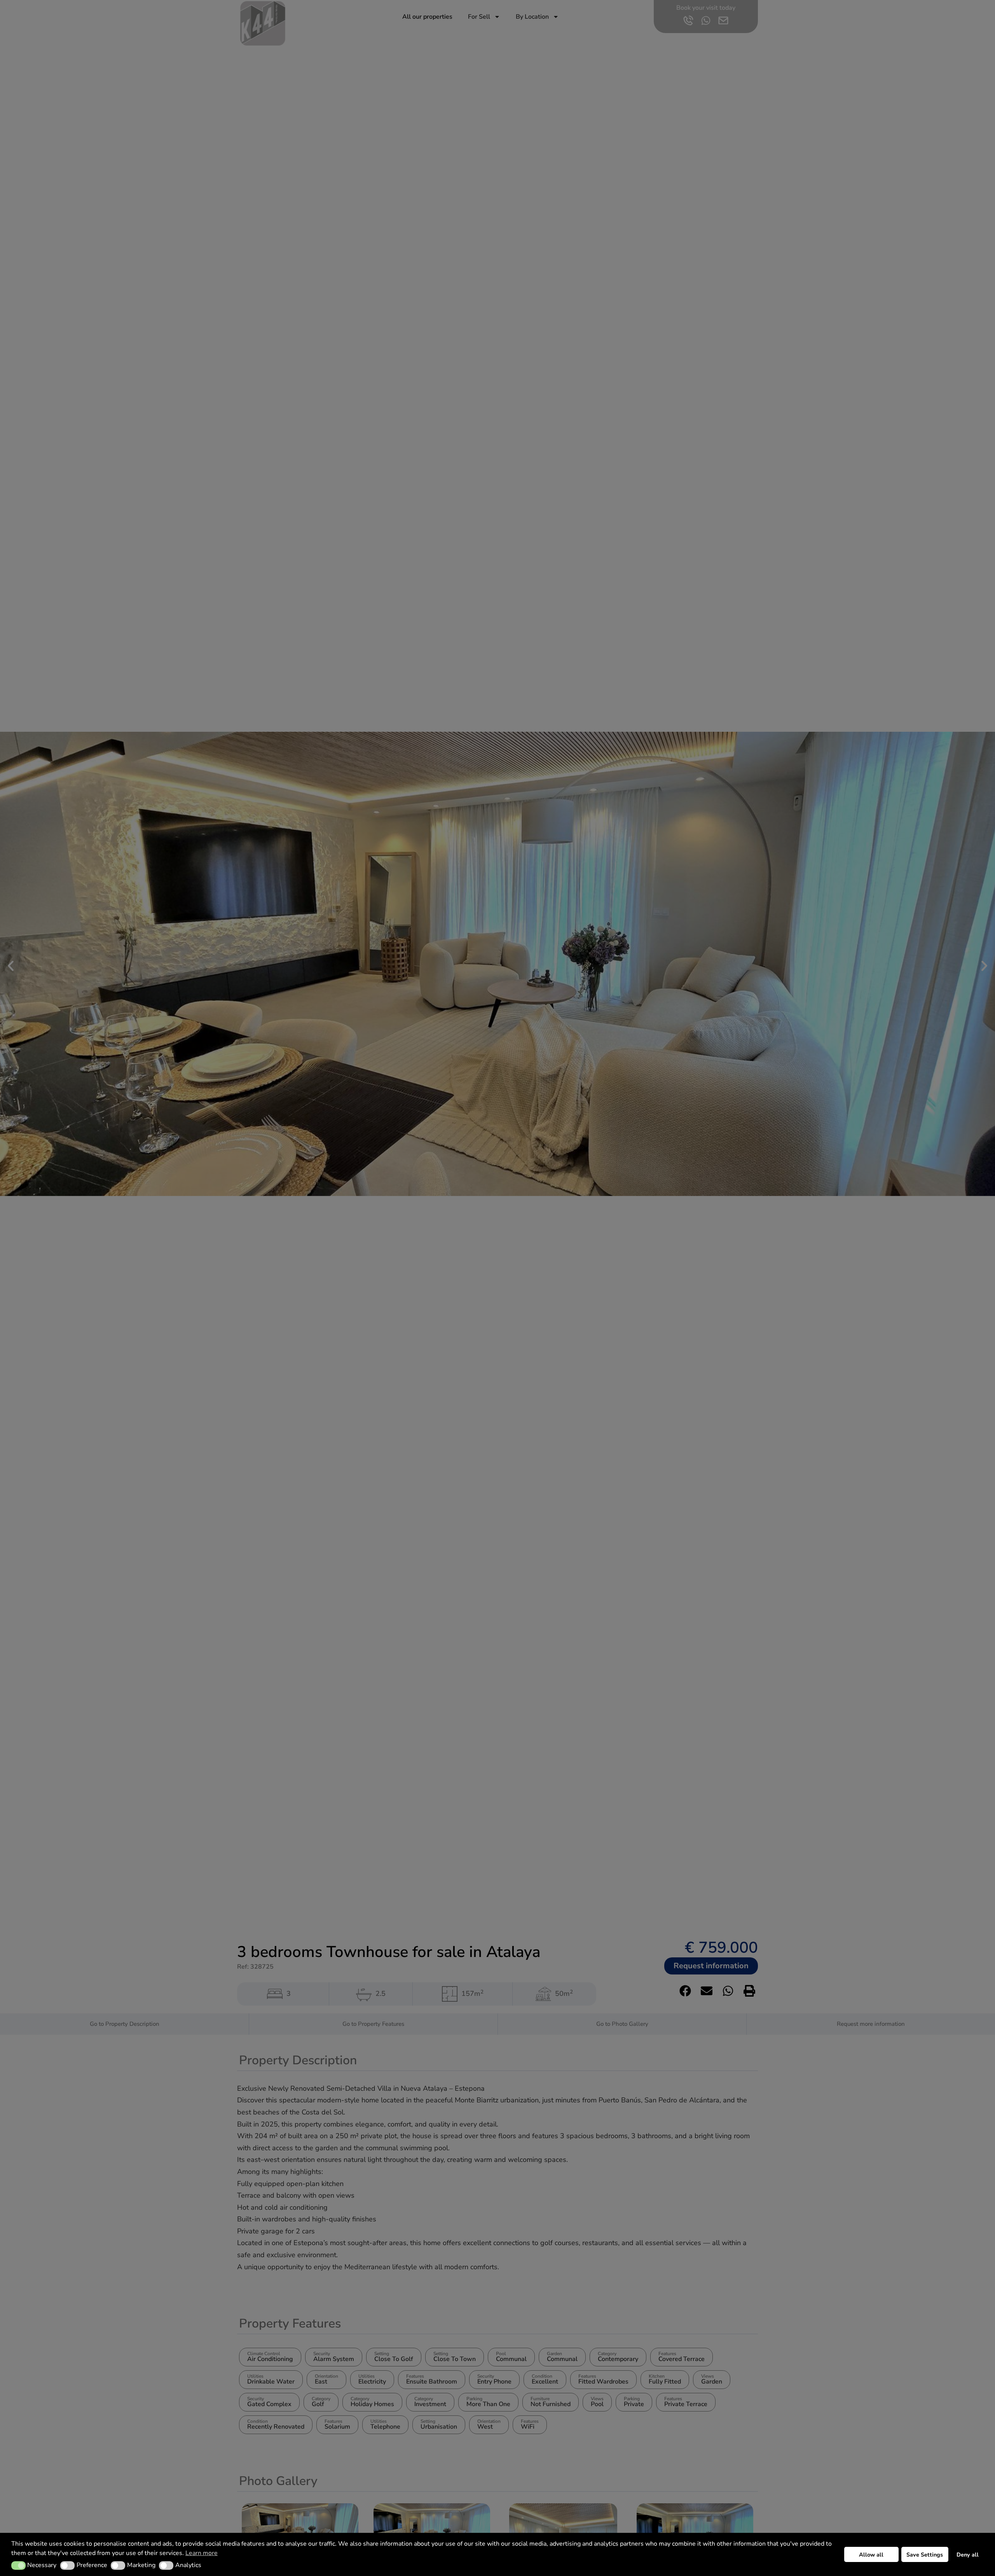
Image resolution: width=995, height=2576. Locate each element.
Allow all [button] (871, 2555)
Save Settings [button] (925, 2555)
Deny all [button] (968, 2555)
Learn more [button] (202, 2553)
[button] (18, 2566)
